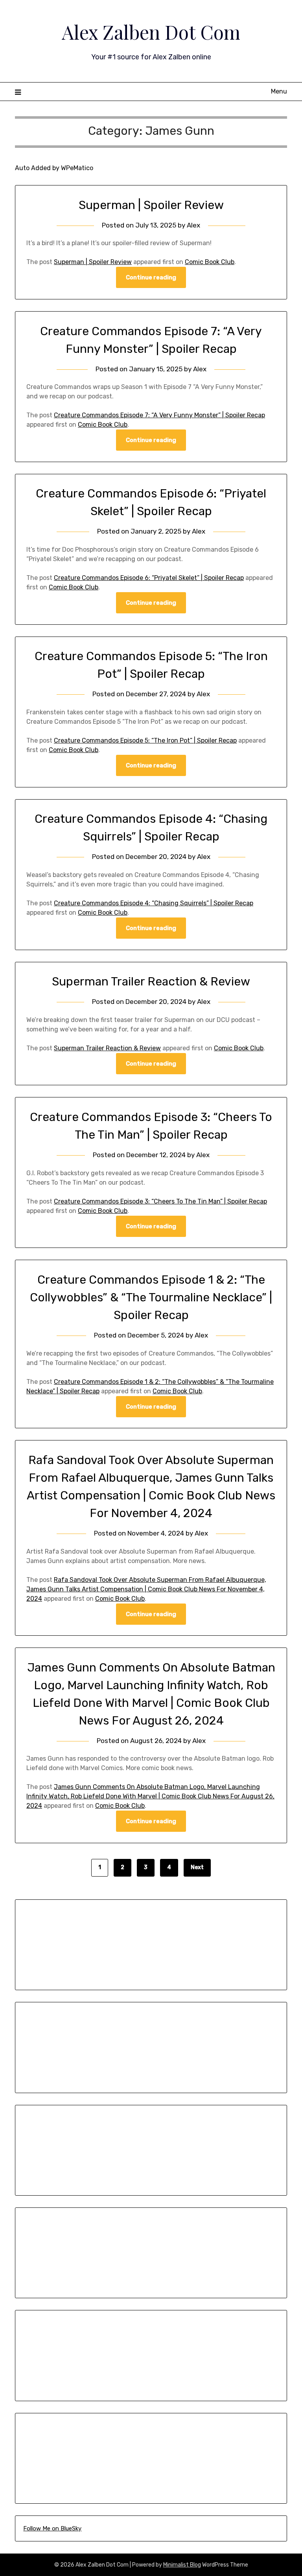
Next (197, 1867)
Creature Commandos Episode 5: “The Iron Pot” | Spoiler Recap (145, 740)
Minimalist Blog (182, 2565)
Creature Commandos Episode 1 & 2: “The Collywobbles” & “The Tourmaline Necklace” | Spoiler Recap (151, 1297)
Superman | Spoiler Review (151, 205)
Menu (279, 91)
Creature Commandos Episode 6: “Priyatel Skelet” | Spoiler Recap (149, 578)
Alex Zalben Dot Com (151, 32)
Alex (193, 225)
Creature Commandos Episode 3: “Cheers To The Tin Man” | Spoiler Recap (160, 1201)
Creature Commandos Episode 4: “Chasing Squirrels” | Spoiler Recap (154, 903)
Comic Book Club (210, 262)
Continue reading (151, 277)
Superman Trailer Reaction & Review (151, 982)
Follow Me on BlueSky (52, 2528)
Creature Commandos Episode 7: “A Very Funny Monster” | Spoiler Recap (159, 415)
